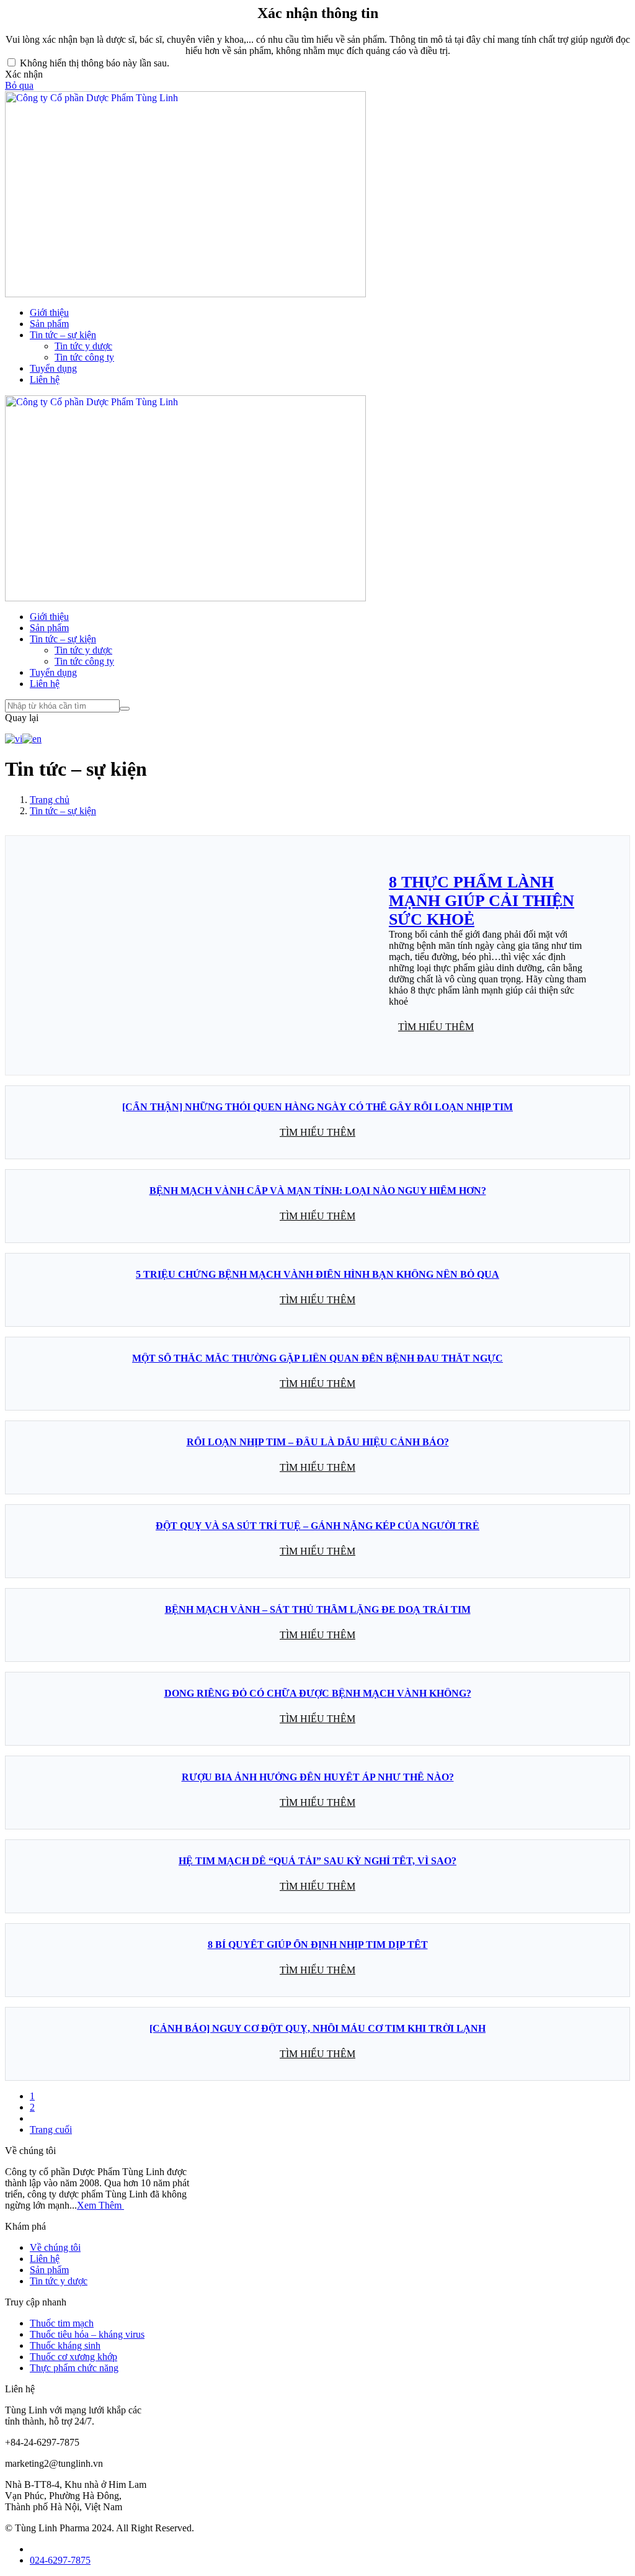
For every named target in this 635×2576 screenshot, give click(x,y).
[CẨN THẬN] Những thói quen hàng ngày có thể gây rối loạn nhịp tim (317, 1107)
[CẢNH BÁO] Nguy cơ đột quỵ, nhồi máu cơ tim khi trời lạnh (317, 2028)
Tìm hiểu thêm (436, 1027)
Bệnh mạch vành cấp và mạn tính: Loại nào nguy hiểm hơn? (318, 1191)
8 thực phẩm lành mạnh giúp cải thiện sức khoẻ (482, 901)
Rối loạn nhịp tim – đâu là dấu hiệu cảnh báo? (318, 1442)
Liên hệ (45, 379)
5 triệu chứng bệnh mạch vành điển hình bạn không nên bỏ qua (317, 1274)
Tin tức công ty (84, 357)
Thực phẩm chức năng (74, 2368)
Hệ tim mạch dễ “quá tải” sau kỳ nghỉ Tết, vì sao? (317, 1861)
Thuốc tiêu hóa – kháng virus (87, 2334)
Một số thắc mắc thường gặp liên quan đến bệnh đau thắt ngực (317, 1358)
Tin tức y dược (83, 346)
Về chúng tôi (55, 2247)
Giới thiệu (49, 312)
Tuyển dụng (53, 368)
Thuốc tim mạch (62, 2323)
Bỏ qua (19, 85)
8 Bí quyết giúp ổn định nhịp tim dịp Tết (318, 1945)
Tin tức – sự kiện (63, 335)
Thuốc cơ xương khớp (73, 2357)
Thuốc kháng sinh (65, 2345)
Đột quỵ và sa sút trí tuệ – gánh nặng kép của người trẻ (317, 1526)
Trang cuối (51, 2129)
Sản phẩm (49, 324)
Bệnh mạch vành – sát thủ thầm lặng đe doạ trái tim (318, 1609)
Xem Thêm (100, 2205)
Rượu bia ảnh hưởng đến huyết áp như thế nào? (318, 1777)
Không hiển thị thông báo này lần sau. (95, 63)
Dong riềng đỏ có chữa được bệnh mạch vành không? (318, 1693)
